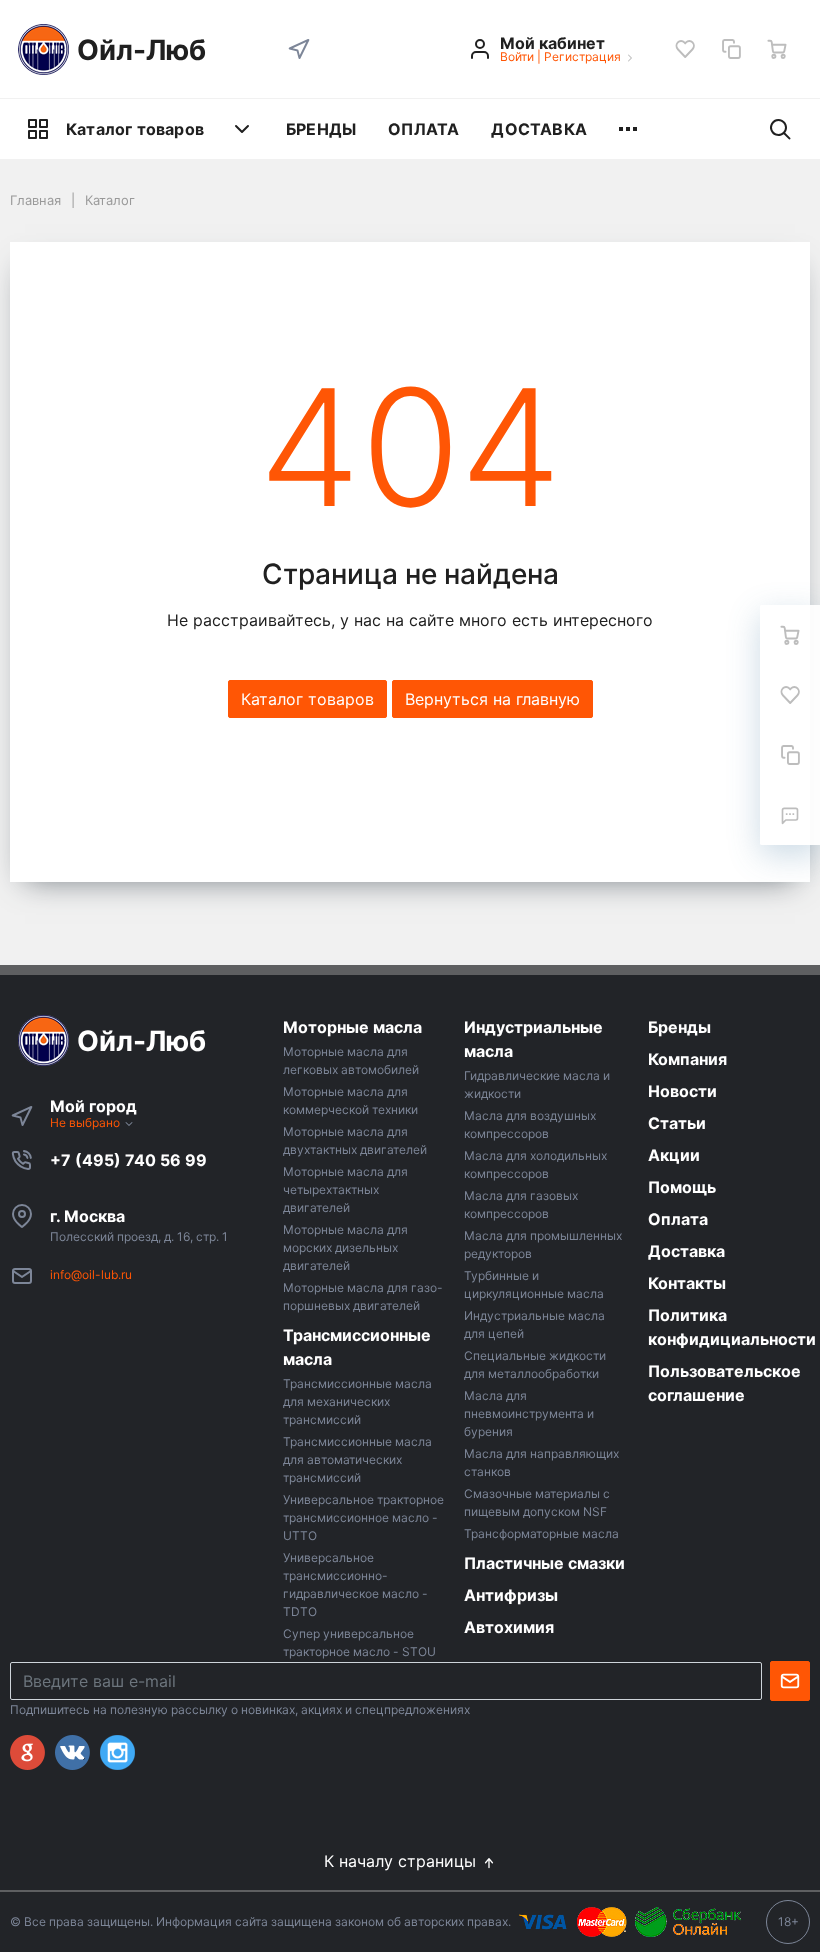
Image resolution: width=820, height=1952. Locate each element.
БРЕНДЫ (321, 129)
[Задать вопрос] (790, 815)
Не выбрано (86, 1122)
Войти (517, 56)
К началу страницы (402, 1861)
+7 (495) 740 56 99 (128, 1160)
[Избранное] (685, 49)
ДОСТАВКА (539, 129)
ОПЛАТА (423, 129)
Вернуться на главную (492, 699)
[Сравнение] (731, 49)
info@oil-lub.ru (91, 1274)
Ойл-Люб (141, 50)
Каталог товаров (135, 129)
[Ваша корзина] (777, 49)
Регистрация (582, 56)
